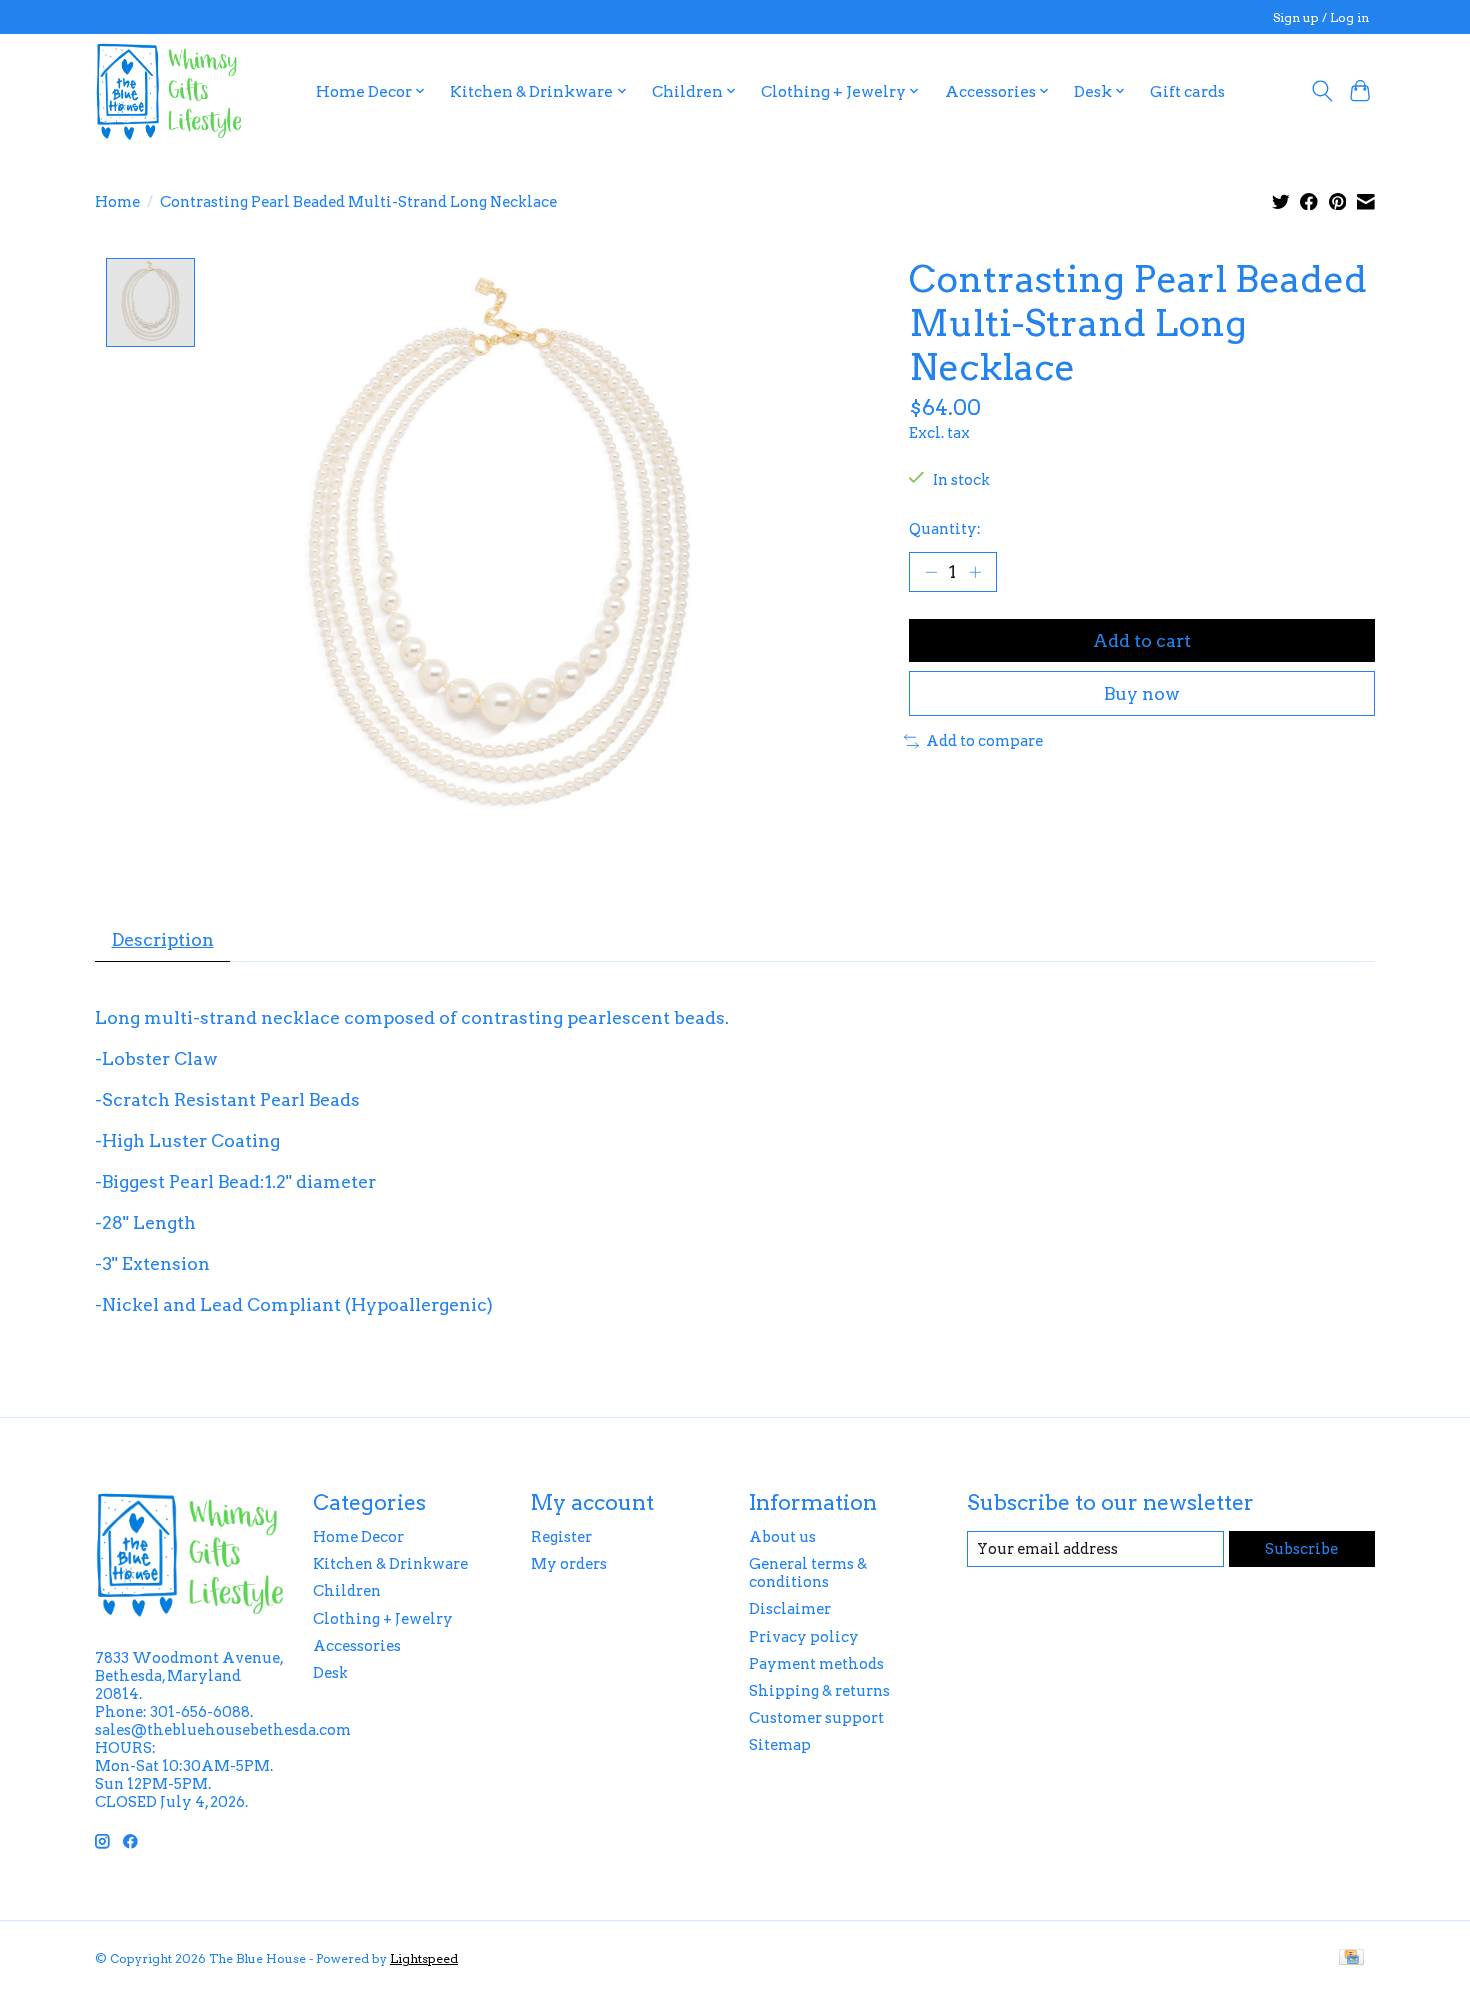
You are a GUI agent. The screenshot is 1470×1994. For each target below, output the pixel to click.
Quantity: (945, 529)
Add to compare (984, 741)
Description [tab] (163, 939)
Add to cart (1142, 640)
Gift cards (1187, 91)
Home (117, 202)
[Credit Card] (1351, 1958)
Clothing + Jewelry (383, 1619)
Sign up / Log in (1321, 17)
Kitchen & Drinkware (390, 1564)
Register (561, 1537)
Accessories (357, 1646)
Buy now (1142, 693)
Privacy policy (804, 1637)
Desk (330, 1673)
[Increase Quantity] (975, 572)
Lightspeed (424, 1958)
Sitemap (780, 1745)
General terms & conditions (808, 1573)
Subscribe (1301, 1549)
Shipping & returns (819, 1691)
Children (347, 1591)
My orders (569, 1564)
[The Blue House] (169, 91)
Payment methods (816, 1664)
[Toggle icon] (1321, 91)
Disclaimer (790, 1609)
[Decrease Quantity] (931, 572)
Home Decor (358, 1537)
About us (782, 1537)
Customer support (816, 1718)
